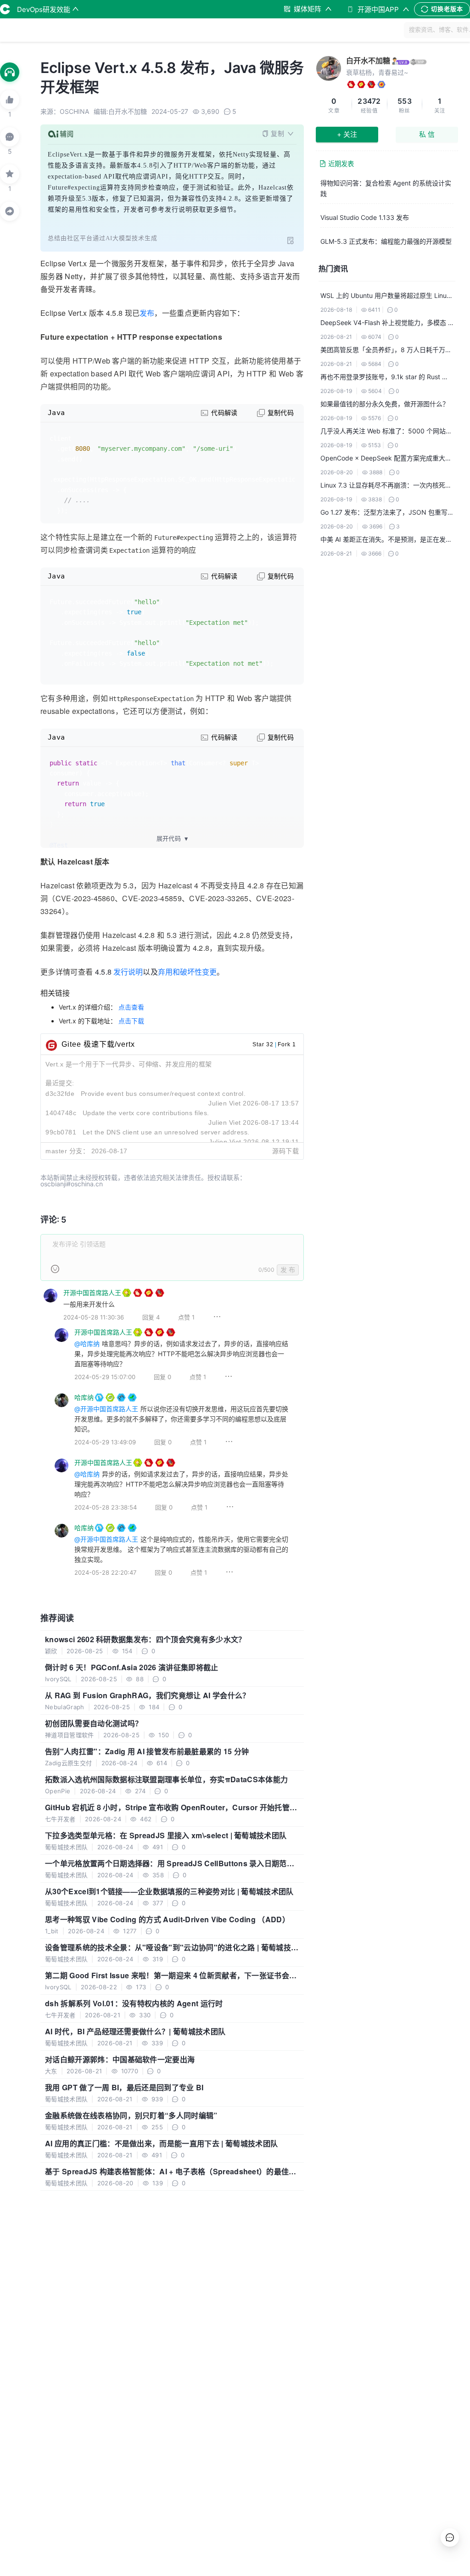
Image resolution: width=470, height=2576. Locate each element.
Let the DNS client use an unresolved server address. (166, 1132)
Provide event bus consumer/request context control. (163, 1094)
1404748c (61, 1113)
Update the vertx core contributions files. (146, 1113)
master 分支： (67, 1151)
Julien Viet (225, 1103)
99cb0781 (61, 1132)
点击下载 (131, 1021)
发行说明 (128, 972)
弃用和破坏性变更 (187, 972)
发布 (147, 313)
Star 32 (263, 1044)
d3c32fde (60, 1094)
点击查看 (131, 1007)
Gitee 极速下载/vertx (98, 1044)
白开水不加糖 (368, 61)
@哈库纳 (87, 1344)
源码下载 (285, 1151)
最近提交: (60, 1083)
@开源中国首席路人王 (106, 1409)
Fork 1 (287, 1044)
